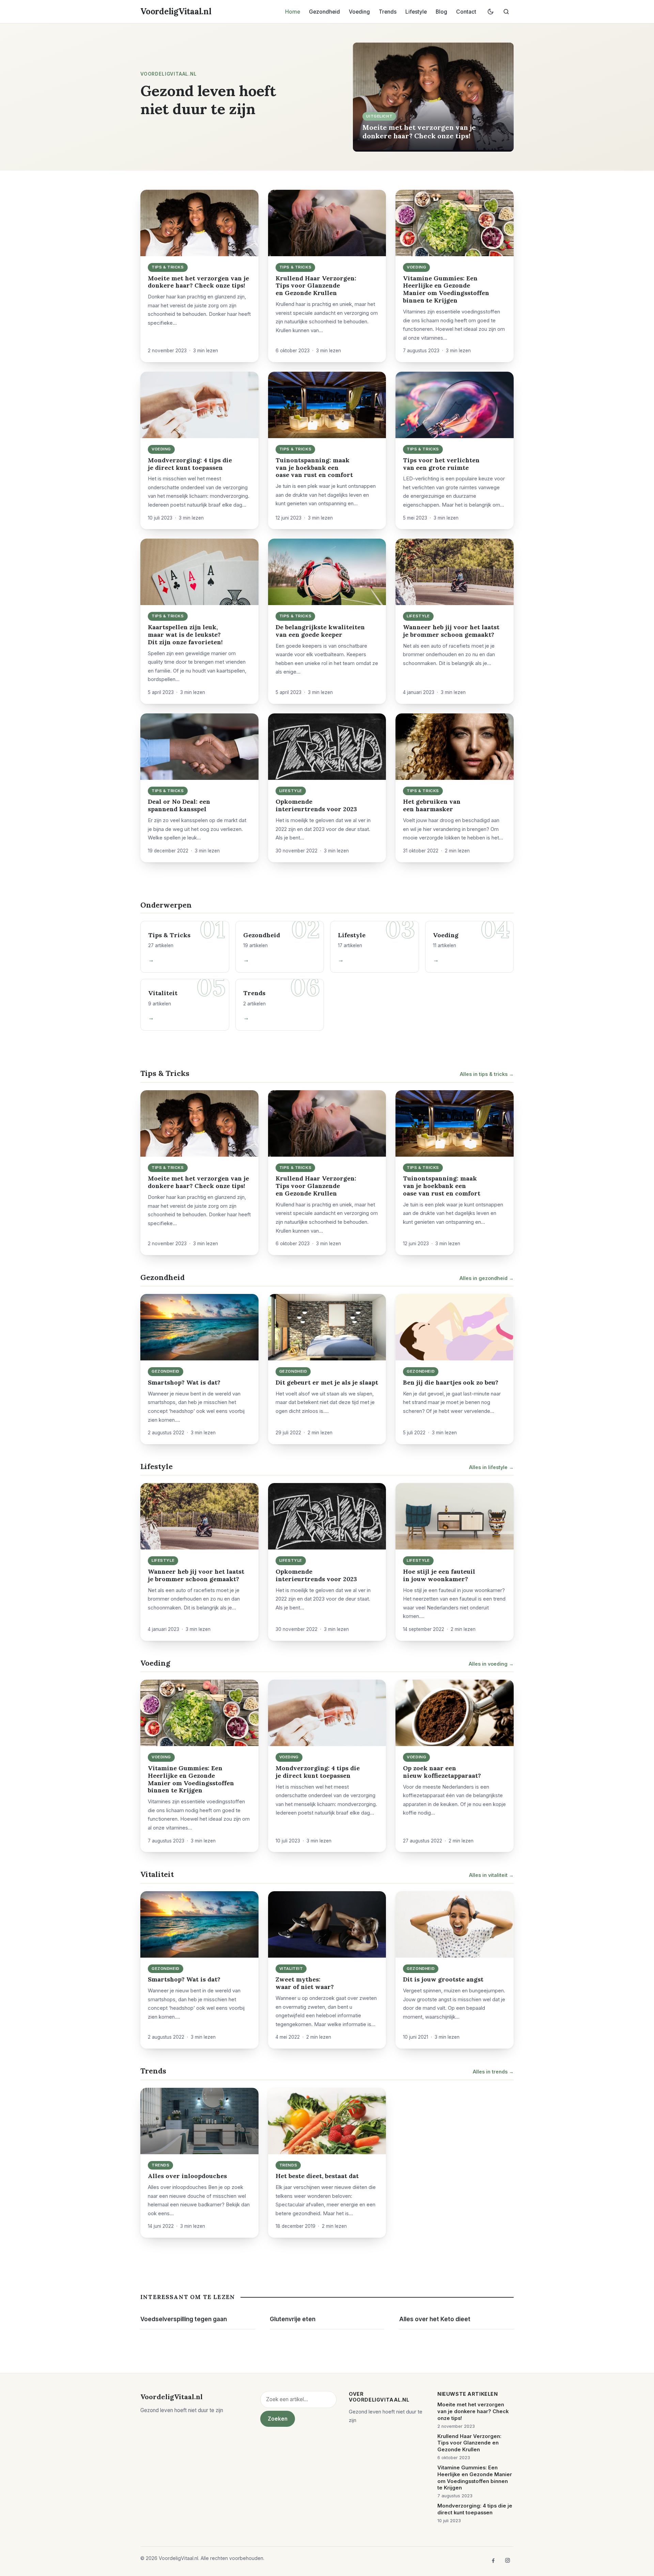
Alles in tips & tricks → (487, 1074)
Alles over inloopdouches (187, 2176)
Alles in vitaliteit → (491, 1875)
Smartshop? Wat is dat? (184, 1382)
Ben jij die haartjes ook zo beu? (451, 1382)
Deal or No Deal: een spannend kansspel (179, 805)
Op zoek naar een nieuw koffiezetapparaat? (442, 1772)
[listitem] (493, 2560)
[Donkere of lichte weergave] (490, 12)
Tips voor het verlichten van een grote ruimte (441, 464)
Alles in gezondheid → (487, 1278)
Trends (388, 12)
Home (293, 12)
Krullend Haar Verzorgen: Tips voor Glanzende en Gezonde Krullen (316, 286)
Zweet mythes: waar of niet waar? (305, 1983)
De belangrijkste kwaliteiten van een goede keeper (320, 631)
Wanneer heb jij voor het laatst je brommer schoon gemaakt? (451, 631)
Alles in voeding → (491, 1664)
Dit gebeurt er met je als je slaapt (327, 1382)
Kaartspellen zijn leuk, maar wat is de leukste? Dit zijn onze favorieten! (185, 635)
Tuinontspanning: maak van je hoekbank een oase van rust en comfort (314, 468)
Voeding (359, 12)
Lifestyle (416, 12)
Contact (466, 12)
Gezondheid (324, 12)
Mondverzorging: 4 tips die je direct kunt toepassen (190, 464)
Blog (441, 12)
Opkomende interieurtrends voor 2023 (316, 805)
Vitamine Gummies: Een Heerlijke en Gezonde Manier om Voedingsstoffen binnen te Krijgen (446, 289)
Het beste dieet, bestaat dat (317, 2176)
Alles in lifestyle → (491, 1467)
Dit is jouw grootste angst (443, 1979)
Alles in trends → (493, 2072)
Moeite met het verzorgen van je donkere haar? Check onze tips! (419, 131)
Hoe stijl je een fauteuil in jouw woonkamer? (439, 1575)
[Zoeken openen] (506, 12)
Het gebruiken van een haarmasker (432, 805)
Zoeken (278, 2419)
